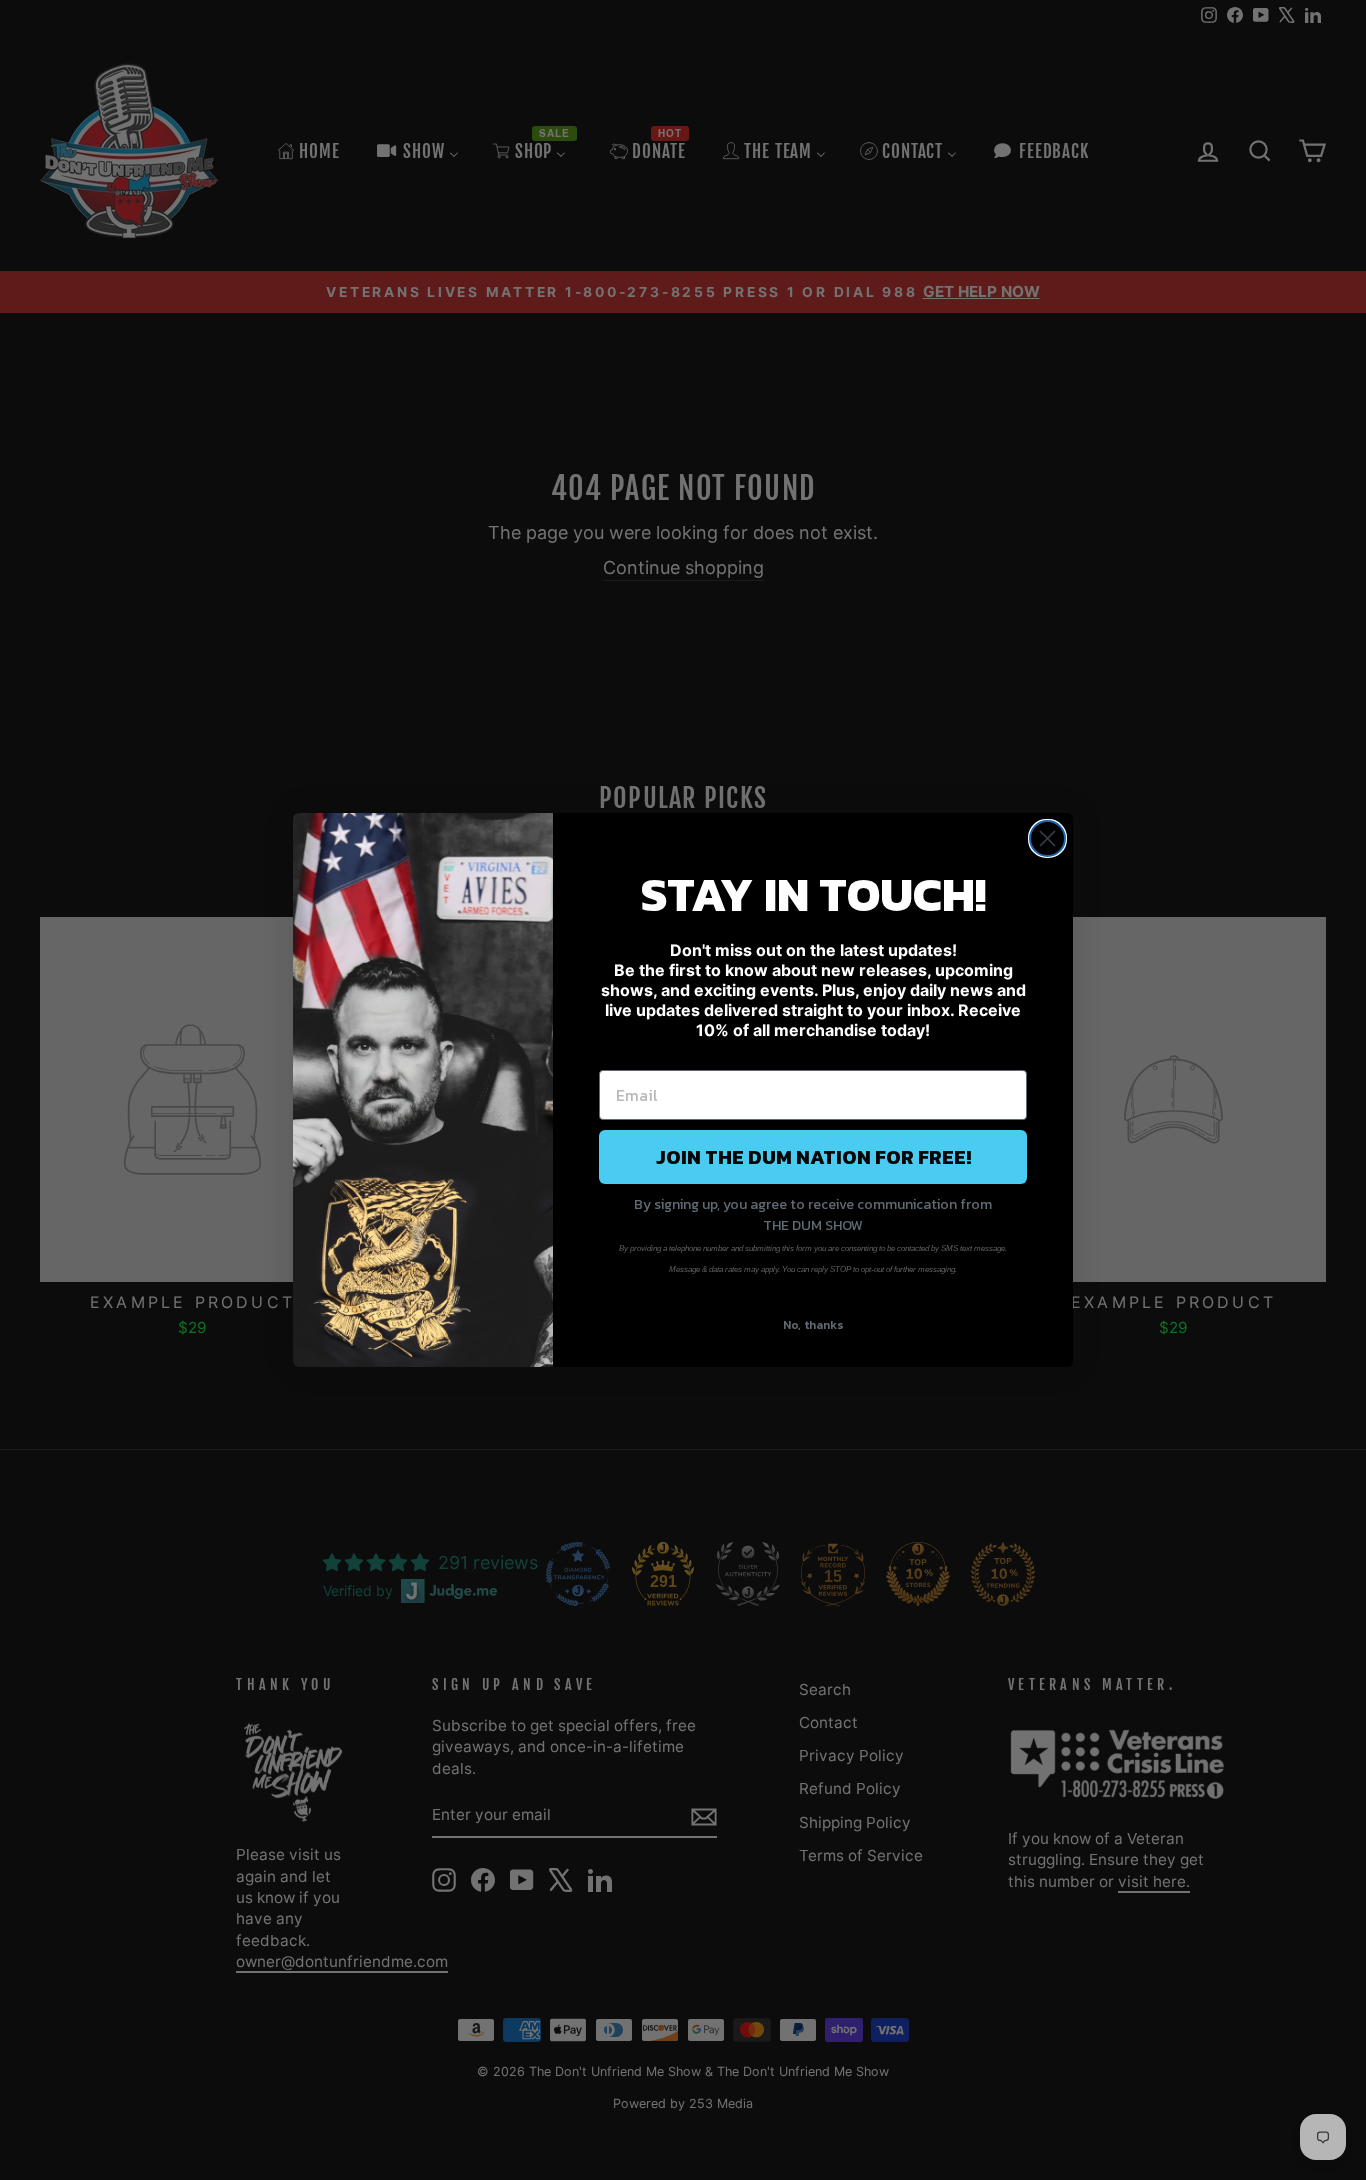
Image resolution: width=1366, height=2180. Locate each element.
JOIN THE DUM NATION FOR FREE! (813, 1157)
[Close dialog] (1047, 838)
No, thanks (813, 1325)
